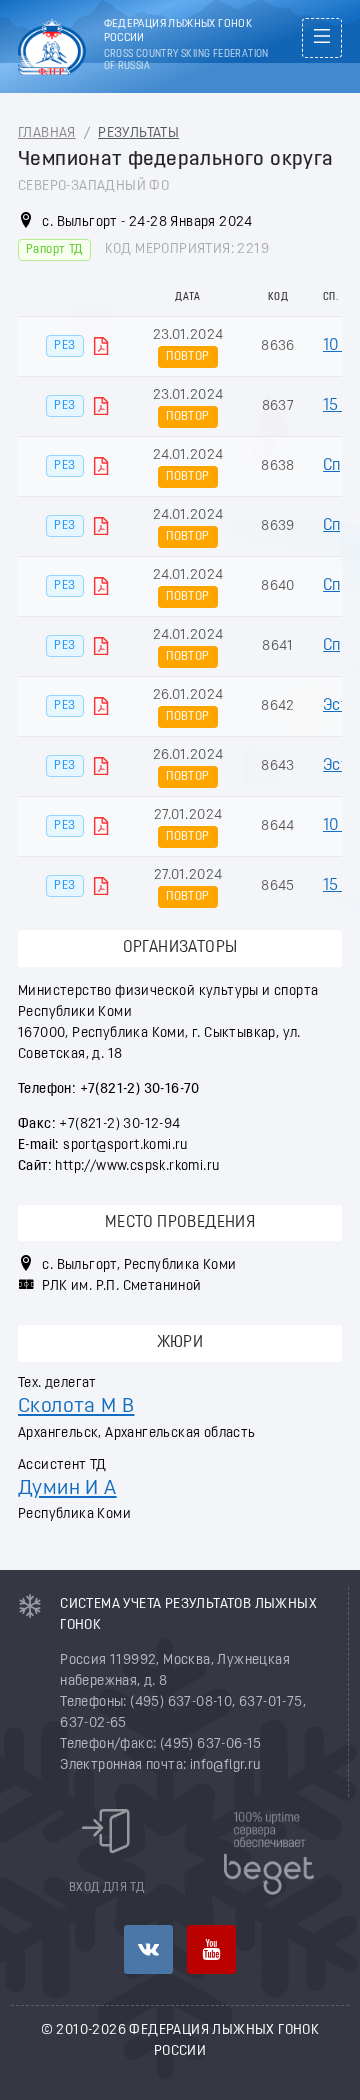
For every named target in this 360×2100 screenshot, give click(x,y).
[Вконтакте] (148, 1949)
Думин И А (67, 1488)
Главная (47, 133)
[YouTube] (211, 1949)
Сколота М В (76, 1406)
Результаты (138, 133)
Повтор (187, 357)
